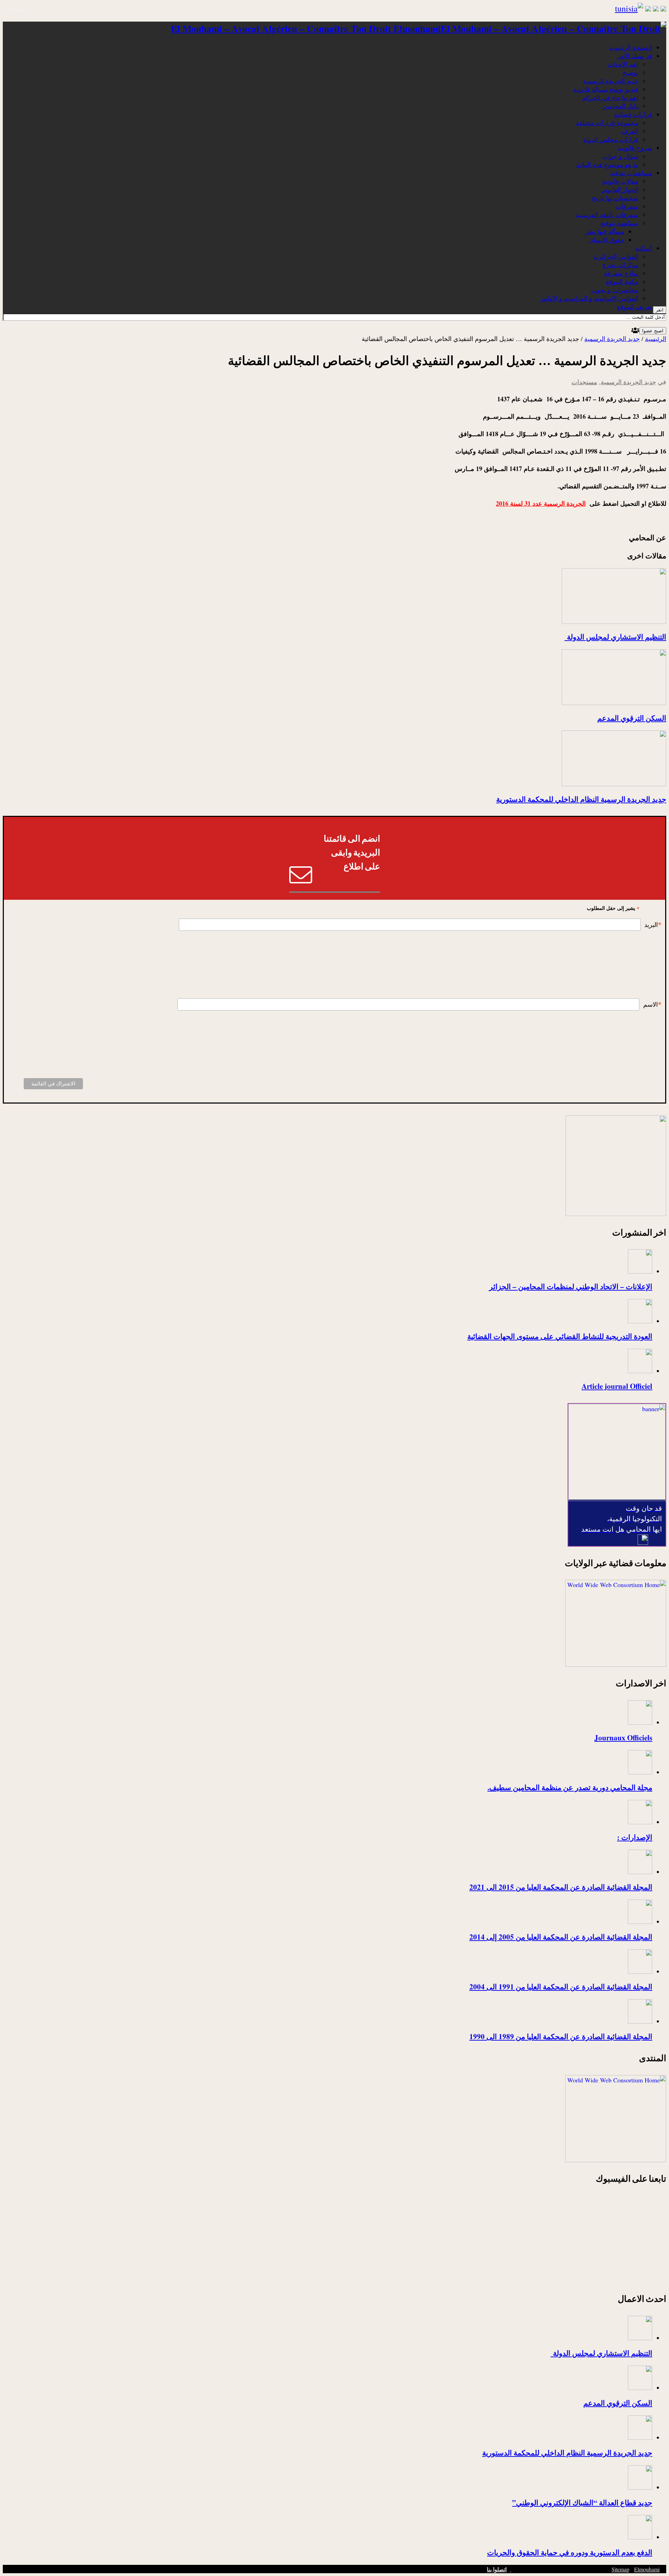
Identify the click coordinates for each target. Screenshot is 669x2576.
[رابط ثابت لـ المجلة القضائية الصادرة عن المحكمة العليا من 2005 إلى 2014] (640, 1921)
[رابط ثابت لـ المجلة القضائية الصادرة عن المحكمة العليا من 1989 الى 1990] (640, 2021)
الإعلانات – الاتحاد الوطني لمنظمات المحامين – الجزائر (571, 1286)
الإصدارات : (635, 1837)
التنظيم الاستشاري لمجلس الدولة (615, 637)
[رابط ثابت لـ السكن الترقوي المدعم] (614, 703)
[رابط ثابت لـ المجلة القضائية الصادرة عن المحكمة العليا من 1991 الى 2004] (640, 1971)
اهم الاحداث (623, 64)
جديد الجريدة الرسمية (611, 81)
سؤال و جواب (620, 156)
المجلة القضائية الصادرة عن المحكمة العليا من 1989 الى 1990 (561, 2036)
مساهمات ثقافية (631, 173)
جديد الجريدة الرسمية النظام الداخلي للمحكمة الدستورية (581, 799)
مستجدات (584, 382)
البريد (653, 925)
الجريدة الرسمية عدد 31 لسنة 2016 (541, 503)
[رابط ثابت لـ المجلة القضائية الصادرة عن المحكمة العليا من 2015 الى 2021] (640, 1872)
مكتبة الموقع (622, 281)
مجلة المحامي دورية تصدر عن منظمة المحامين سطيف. (570, 1787)
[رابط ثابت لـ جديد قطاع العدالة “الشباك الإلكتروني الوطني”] (640, 2487)
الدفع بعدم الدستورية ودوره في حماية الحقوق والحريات (570, 2552)
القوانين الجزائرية (616, 256)
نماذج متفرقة (621, 273)
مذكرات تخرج (620, 265)
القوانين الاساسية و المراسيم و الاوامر (589, 298)
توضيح (630, 72)
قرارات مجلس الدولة (611, 139)
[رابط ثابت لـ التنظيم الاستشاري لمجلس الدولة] (614, 621)
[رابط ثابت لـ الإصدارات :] (640, 1822)
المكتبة (644, 248)
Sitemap (620, 2569)
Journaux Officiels (623, 1737)
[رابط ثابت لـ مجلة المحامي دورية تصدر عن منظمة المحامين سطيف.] (640, 1772)
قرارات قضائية (633, 114)
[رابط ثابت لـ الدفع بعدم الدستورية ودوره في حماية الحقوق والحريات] (640, 2537)
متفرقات (627, 206)
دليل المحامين (620, 106)
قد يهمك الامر (635, 56)
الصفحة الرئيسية (631, 47)
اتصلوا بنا (14, 9)
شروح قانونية (635, 148)
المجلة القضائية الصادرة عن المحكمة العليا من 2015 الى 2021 (561, 1887)
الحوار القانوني (620, 189)
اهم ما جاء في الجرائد (610, 98)
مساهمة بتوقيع (619, 223)
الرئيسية (656, 339)
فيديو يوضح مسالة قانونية (606, 89)
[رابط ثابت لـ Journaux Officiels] (640, 1722)
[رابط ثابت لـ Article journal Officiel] (640, 1371)
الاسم (652, 1005)
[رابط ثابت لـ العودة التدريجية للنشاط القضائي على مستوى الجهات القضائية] (640, 1321)
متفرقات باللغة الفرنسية (607, 215)
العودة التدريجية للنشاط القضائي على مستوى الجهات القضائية (560, 1336)
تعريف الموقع (635, 307)
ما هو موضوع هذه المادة (607, 164)
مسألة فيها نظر (605, 231)
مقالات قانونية (620, 181)
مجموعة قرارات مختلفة (607, 123)
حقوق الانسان (607, 240)
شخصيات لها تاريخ (615, 198)
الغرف (630, 131)
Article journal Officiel (617, 1386)
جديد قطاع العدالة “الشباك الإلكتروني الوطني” (582, 2502)
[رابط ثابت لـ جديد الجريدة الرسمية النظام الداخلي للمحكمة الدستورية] (614, 784)
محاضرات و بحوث (615, 290)
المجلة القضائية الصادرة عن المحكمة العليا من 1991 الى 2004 (561, 1986)
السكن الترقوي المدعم (632, 718)
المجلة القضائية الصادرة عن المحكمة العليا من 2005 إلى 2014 (561, 1937)
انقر (660, 310)
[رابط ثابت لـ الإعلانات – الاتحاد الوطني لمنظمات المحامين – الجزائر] (640, 1271)
